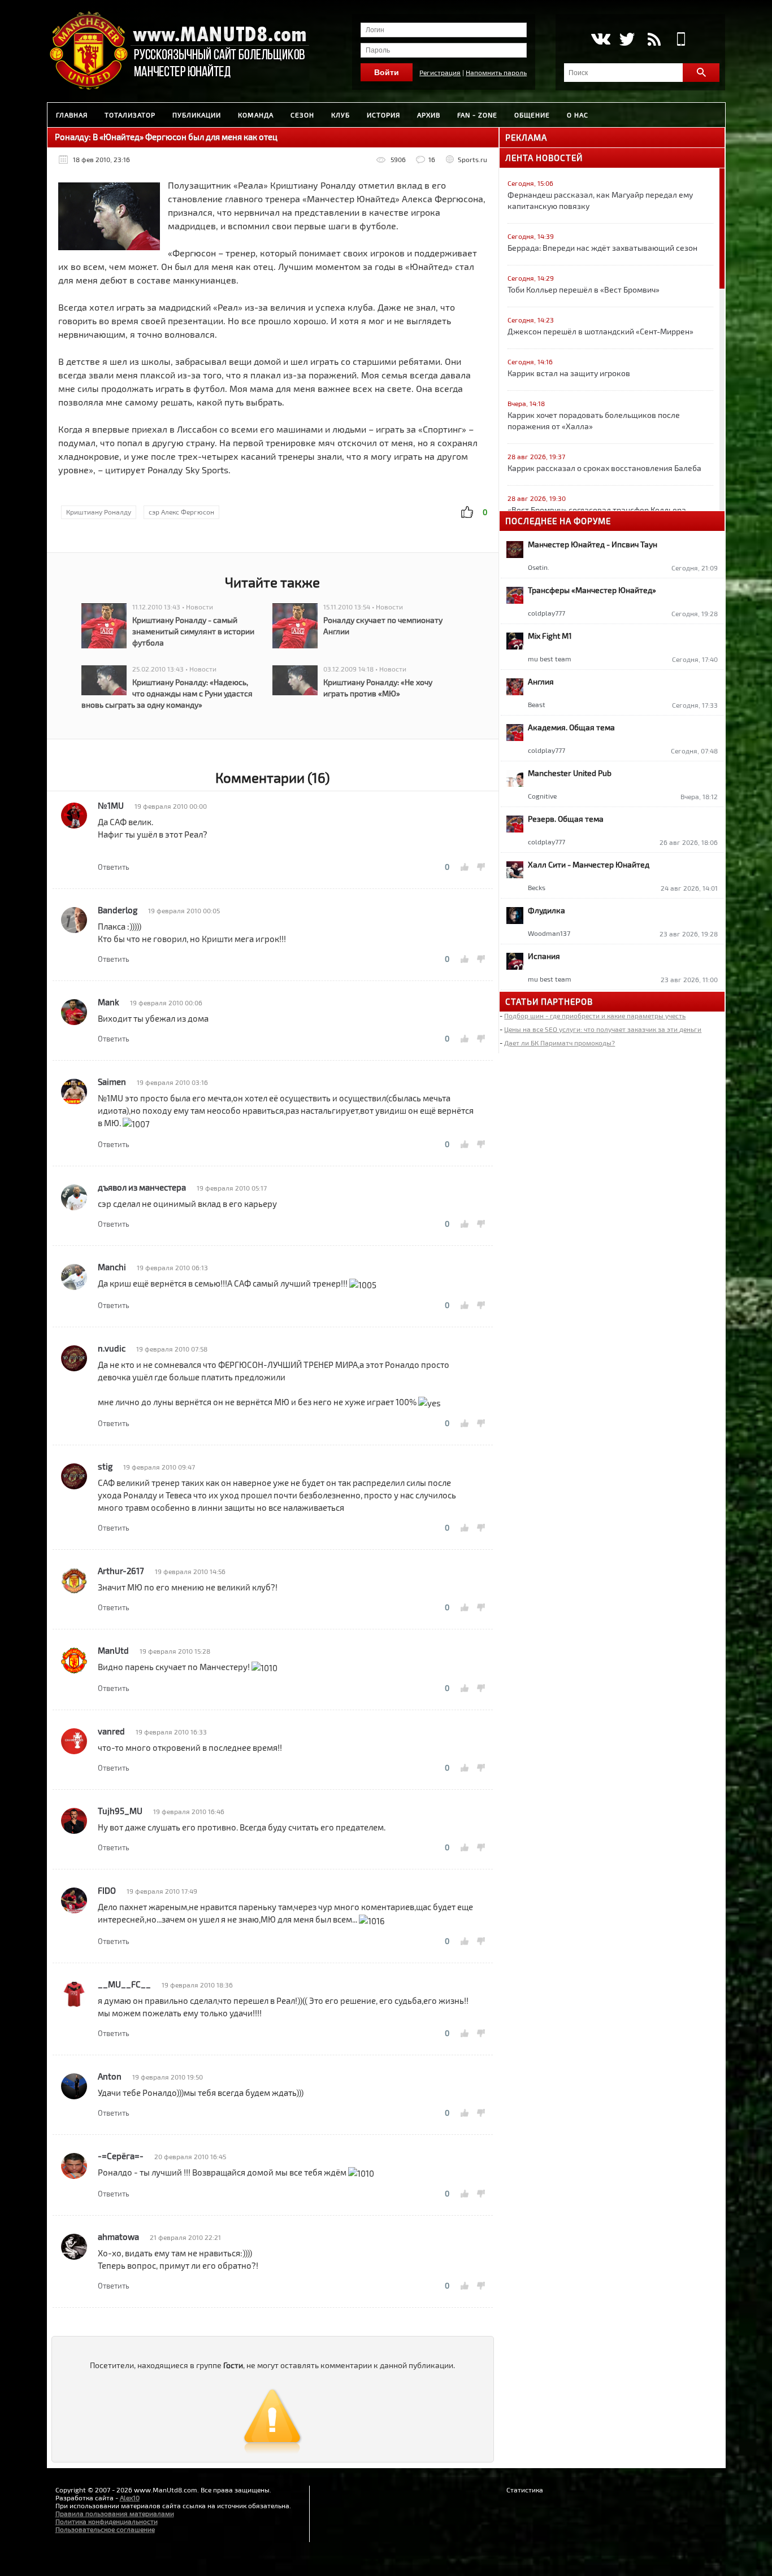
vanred (111, 1731)
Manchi (112, 1267)
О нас (578, 115)
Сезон (302, 115)
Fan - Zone (477, 115)
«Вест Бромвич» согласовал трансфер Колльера (597, 510)
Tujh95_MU (120, 1811)
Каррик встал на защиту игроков (569, 373)
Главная (72, 115)
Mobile (681, 39)
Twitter (627, 39)
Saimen (112, 1082)
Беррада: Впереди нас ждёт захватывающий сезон (602, 248)
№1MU (111, 805)
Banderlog (118, 910)
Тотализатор (130, 115)
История (383, 115)
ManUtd (113, 1650)
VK (600, 39)
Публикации (197, 115)
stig (105, 1466)
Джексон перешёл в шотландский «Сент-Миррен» (600, 331)
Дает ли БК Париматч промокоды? (560, 1043)
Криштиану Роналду (99, 512)
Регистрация (440, 72)
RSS (654, 39)
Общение (532, 115)
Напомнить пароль (496, 72)
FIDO (107, 1890)
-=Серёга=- (121, 2156)
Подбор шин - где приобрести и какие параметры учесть (595, 1015)
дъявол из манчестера (142, 1187)
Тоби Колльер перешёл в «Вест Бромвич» (584, 289)
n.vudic (112, 1348)
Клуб (341, 115)
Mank (109, 1002)
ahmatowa (118, 2237)
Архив (429, 115)
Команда (256, 115)
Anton (110, 2076)
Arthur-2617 (121, 1571)
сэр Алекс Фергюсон (181, 512)
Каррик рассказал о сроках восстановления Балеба (604, 468)
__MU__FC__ (124, 1984)
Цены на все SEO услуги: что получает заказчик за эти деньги (603, 1029)
